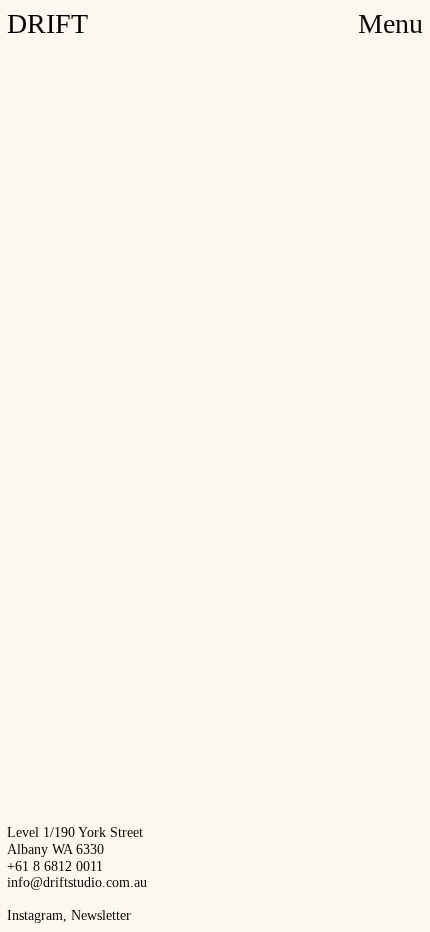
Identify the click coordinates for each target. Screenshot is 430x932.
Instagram (35, 915)
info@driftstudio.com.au (77, 882)
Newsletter (101, 915)
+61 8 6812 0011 (55, 866)
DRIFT (47, 23)
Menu (390, 23)
